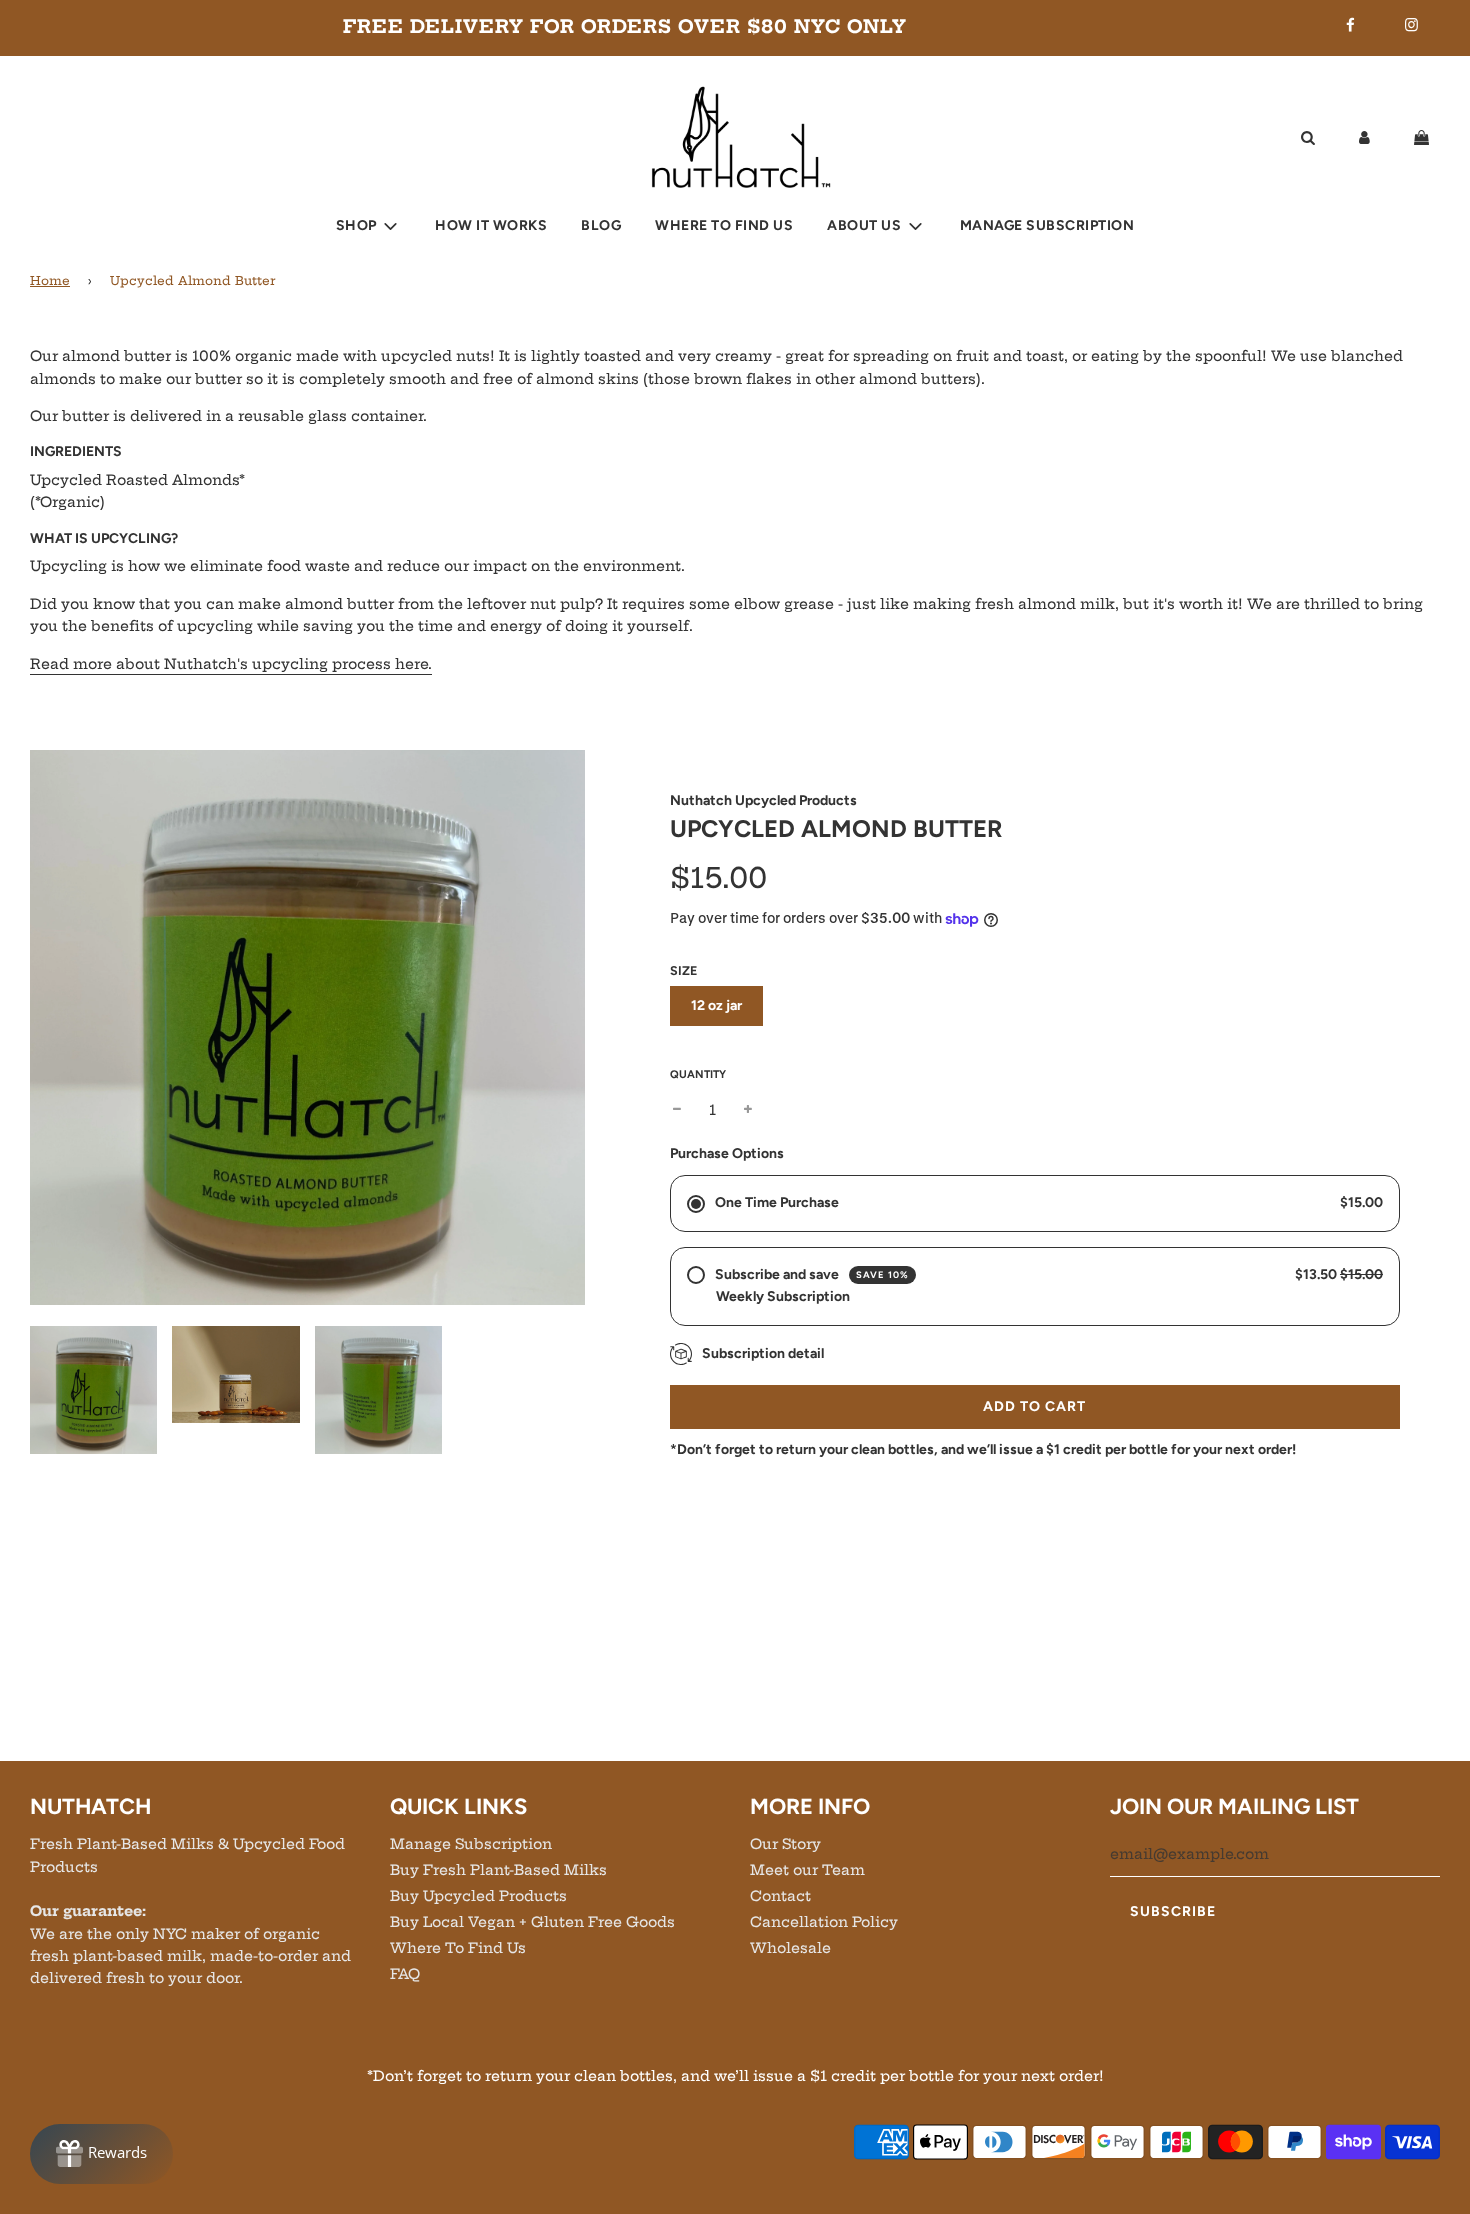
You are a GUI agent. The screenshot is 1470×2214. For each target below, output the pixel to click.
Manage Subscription (1047, 225)
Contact (780, 1896)
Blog (601, 225)
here (231, 664)
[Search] (1307, 137)
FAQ (405, 1974)
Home (50, 280)
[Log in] (1364, 137)
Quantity (698, 1074)
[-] (677, 1110)
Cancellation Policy (824, 1922)
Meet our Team (807, 1870)
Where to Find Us (724, 225)
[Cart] (1424, 137)
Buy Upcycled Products (478, 1896)
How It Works (491, 225)
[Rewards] (101, 2154)
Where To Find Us (458, 1948)
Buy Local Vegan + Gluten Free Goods (532, 1922)
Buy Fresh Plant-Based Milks (498, 1870)
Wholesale (790, 1948)
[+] (748, 1110)
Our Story (785, 1844)
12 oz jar (716, 1005)
